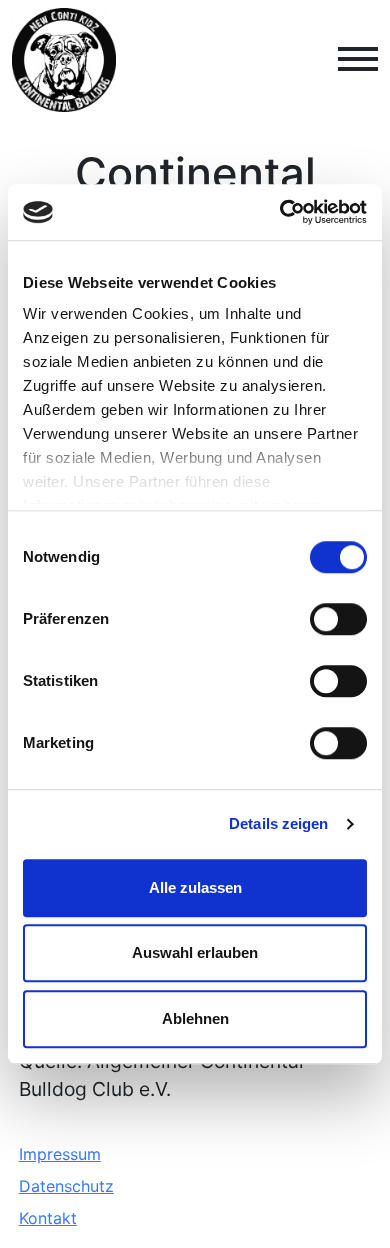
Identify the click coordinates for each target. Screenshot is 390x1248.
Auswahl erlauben (195, 952)
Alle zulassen (195, 887)
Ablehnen (195, 1018)
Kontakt (48, 1218)
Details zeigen (278, 823)
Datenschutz (66, 1186)
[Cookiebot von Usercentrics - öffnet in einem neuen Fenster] (280, 212)
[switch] (338, 619)
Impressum (60, 1154)
